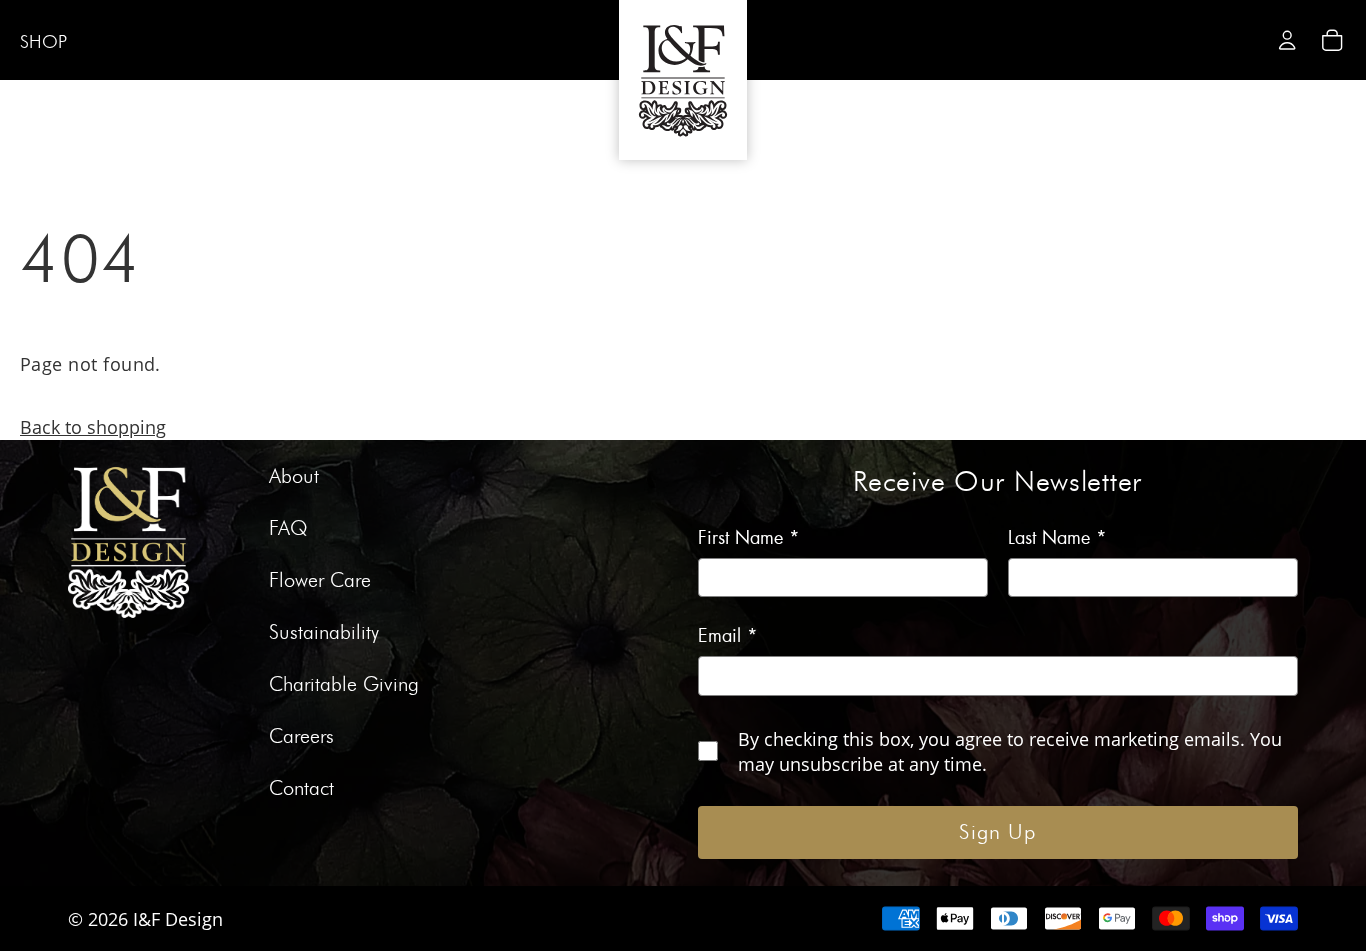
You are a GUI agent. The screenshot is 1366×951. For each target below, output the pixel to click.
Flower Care (320, 581)
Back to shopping (93, 426)
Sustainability (324, 633)
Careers (301, 737)
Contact (301, 789)
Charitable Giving (344, 685)
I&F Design (178, 918)
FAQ (288, 529)
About (294, 477)
